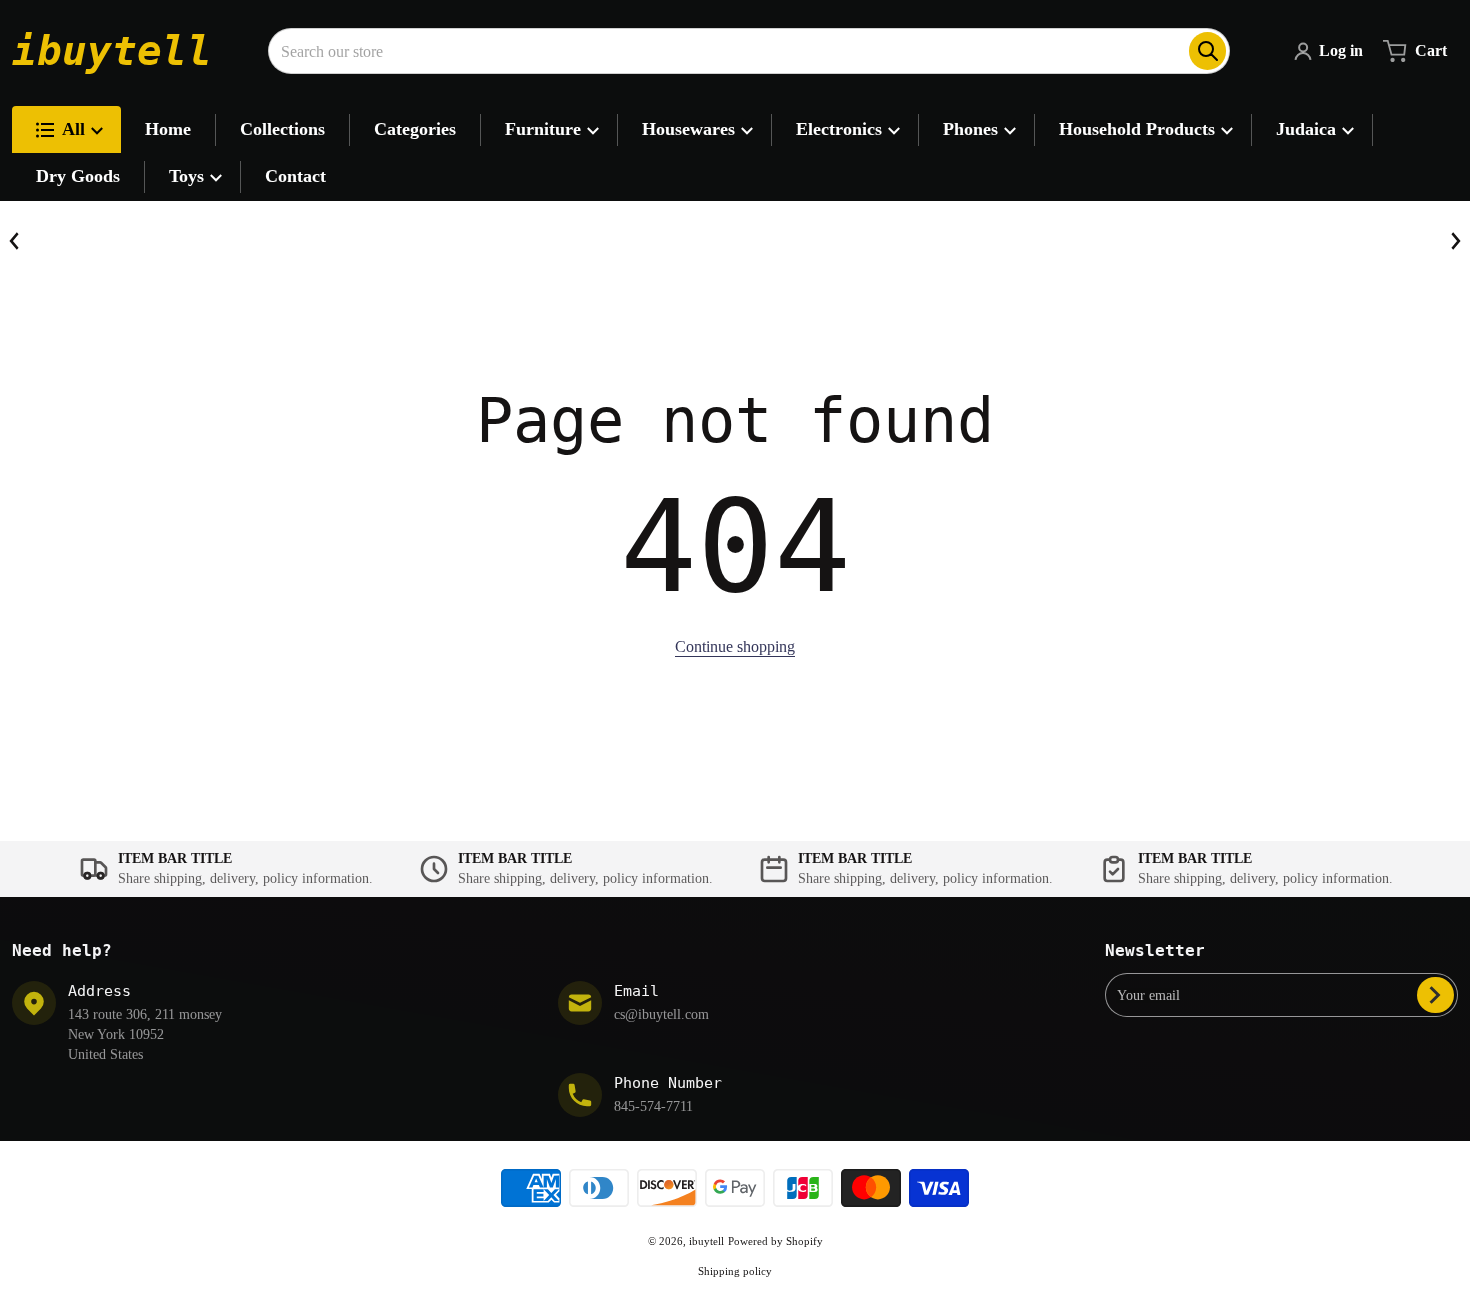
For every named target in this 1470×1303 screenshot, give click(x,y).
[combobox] (749, 51)
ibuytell (706, 1241)
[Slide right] (1455, 241)
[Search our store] (1207, 51)
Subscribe (1435, 995)
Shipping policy (735, 1271)
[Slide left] (15, 241)
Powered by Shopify (775, 1241)
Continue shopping (735, 646)
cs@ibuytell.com (661, 1014)
